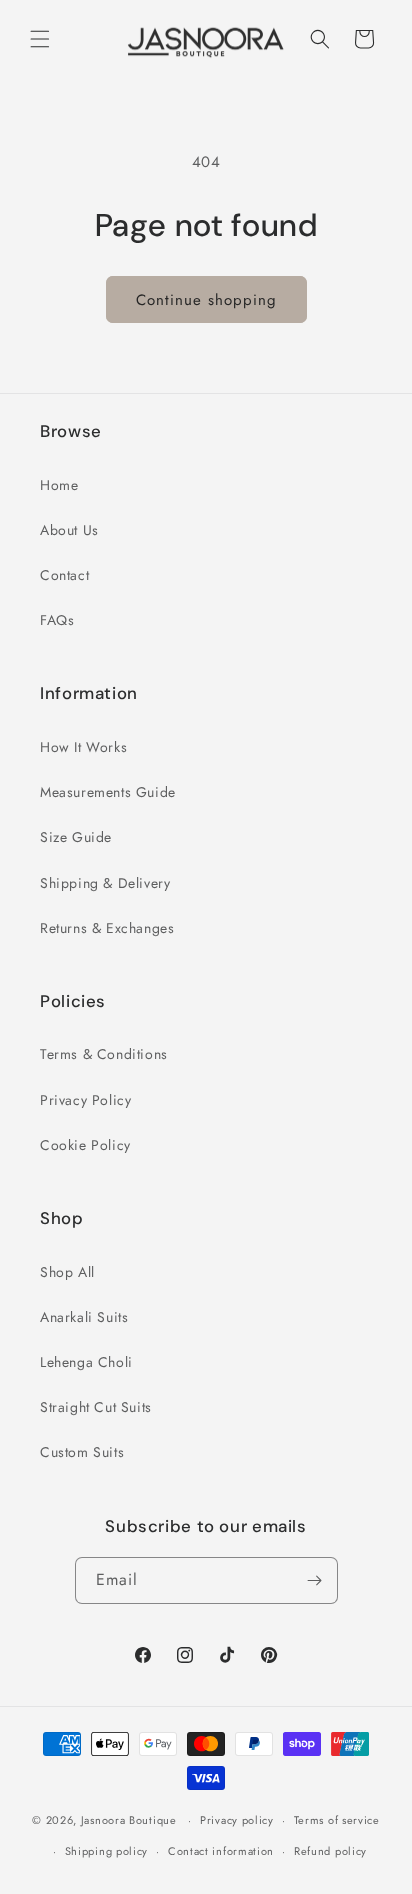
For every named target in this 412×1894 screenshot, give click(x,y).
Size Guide (76, 837)
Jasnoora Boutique (129, 1820)
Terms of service (337, 1820)
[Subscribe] (315, 1580)
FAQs (57, 620)
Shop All (67, 1272)
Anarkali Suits (84, 1317)
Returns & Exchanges (107, 928)
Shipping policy (107, 1851)
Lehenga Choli (86, 1362)
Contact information (221, 1851)
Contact (64, 575)
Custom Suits (82, 1452)
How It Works (83, 747)
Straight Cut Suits (96, 1407)
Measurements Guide (108, 792)
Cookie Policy (85, 1145)
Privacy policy (237, 1820)
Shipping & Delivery (105, 883)
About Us (69, 530)
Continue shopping (206, 300)
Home (59, 485)
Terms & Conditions (104, 1054)
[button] (40, 39)
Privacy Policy (85, 1100)
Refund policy (330, 1851)
